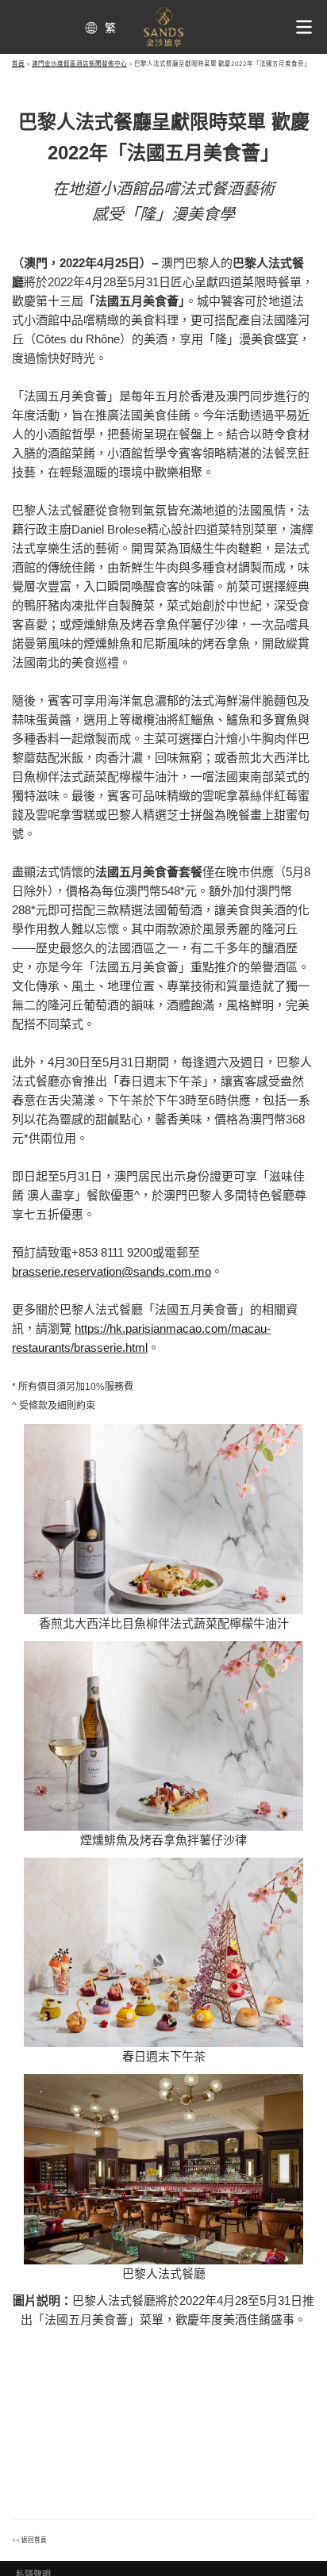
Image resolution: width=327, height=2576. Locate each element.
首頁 (18, 64)
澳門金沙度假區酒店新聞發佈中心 (79, 64)
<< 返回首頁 (29, 2540)
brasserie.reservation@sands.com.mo (112, 1271)
